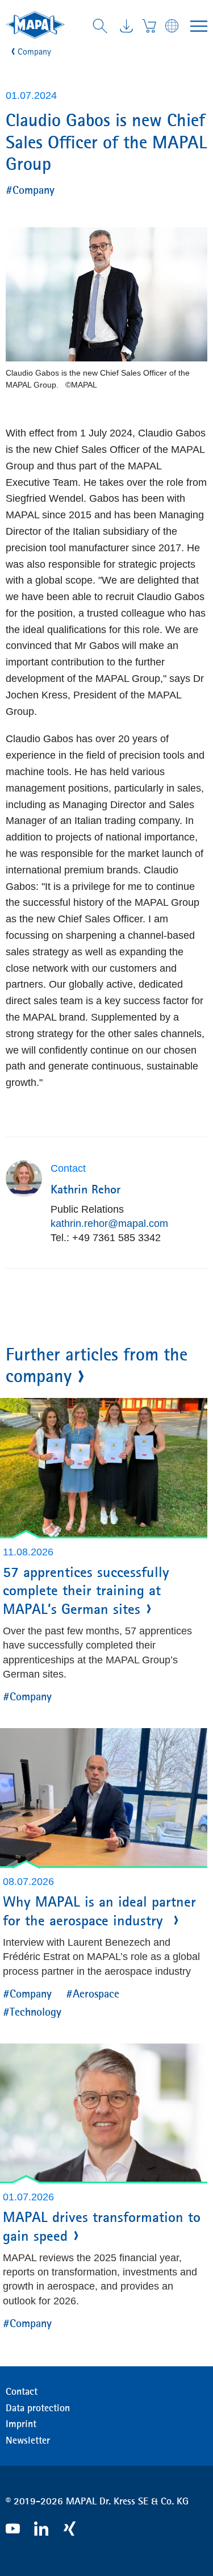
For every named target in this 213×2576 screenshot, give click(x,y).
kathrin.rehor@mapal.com (109, 1224)
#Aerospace (93, 1993)
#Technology (32, 2011)
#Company (30, 190)
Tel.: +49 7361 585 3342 (106, 1238)
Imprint (21, 2424)
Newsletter (28, 2440)
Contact (22, 2391)
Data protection (38, 2408)
